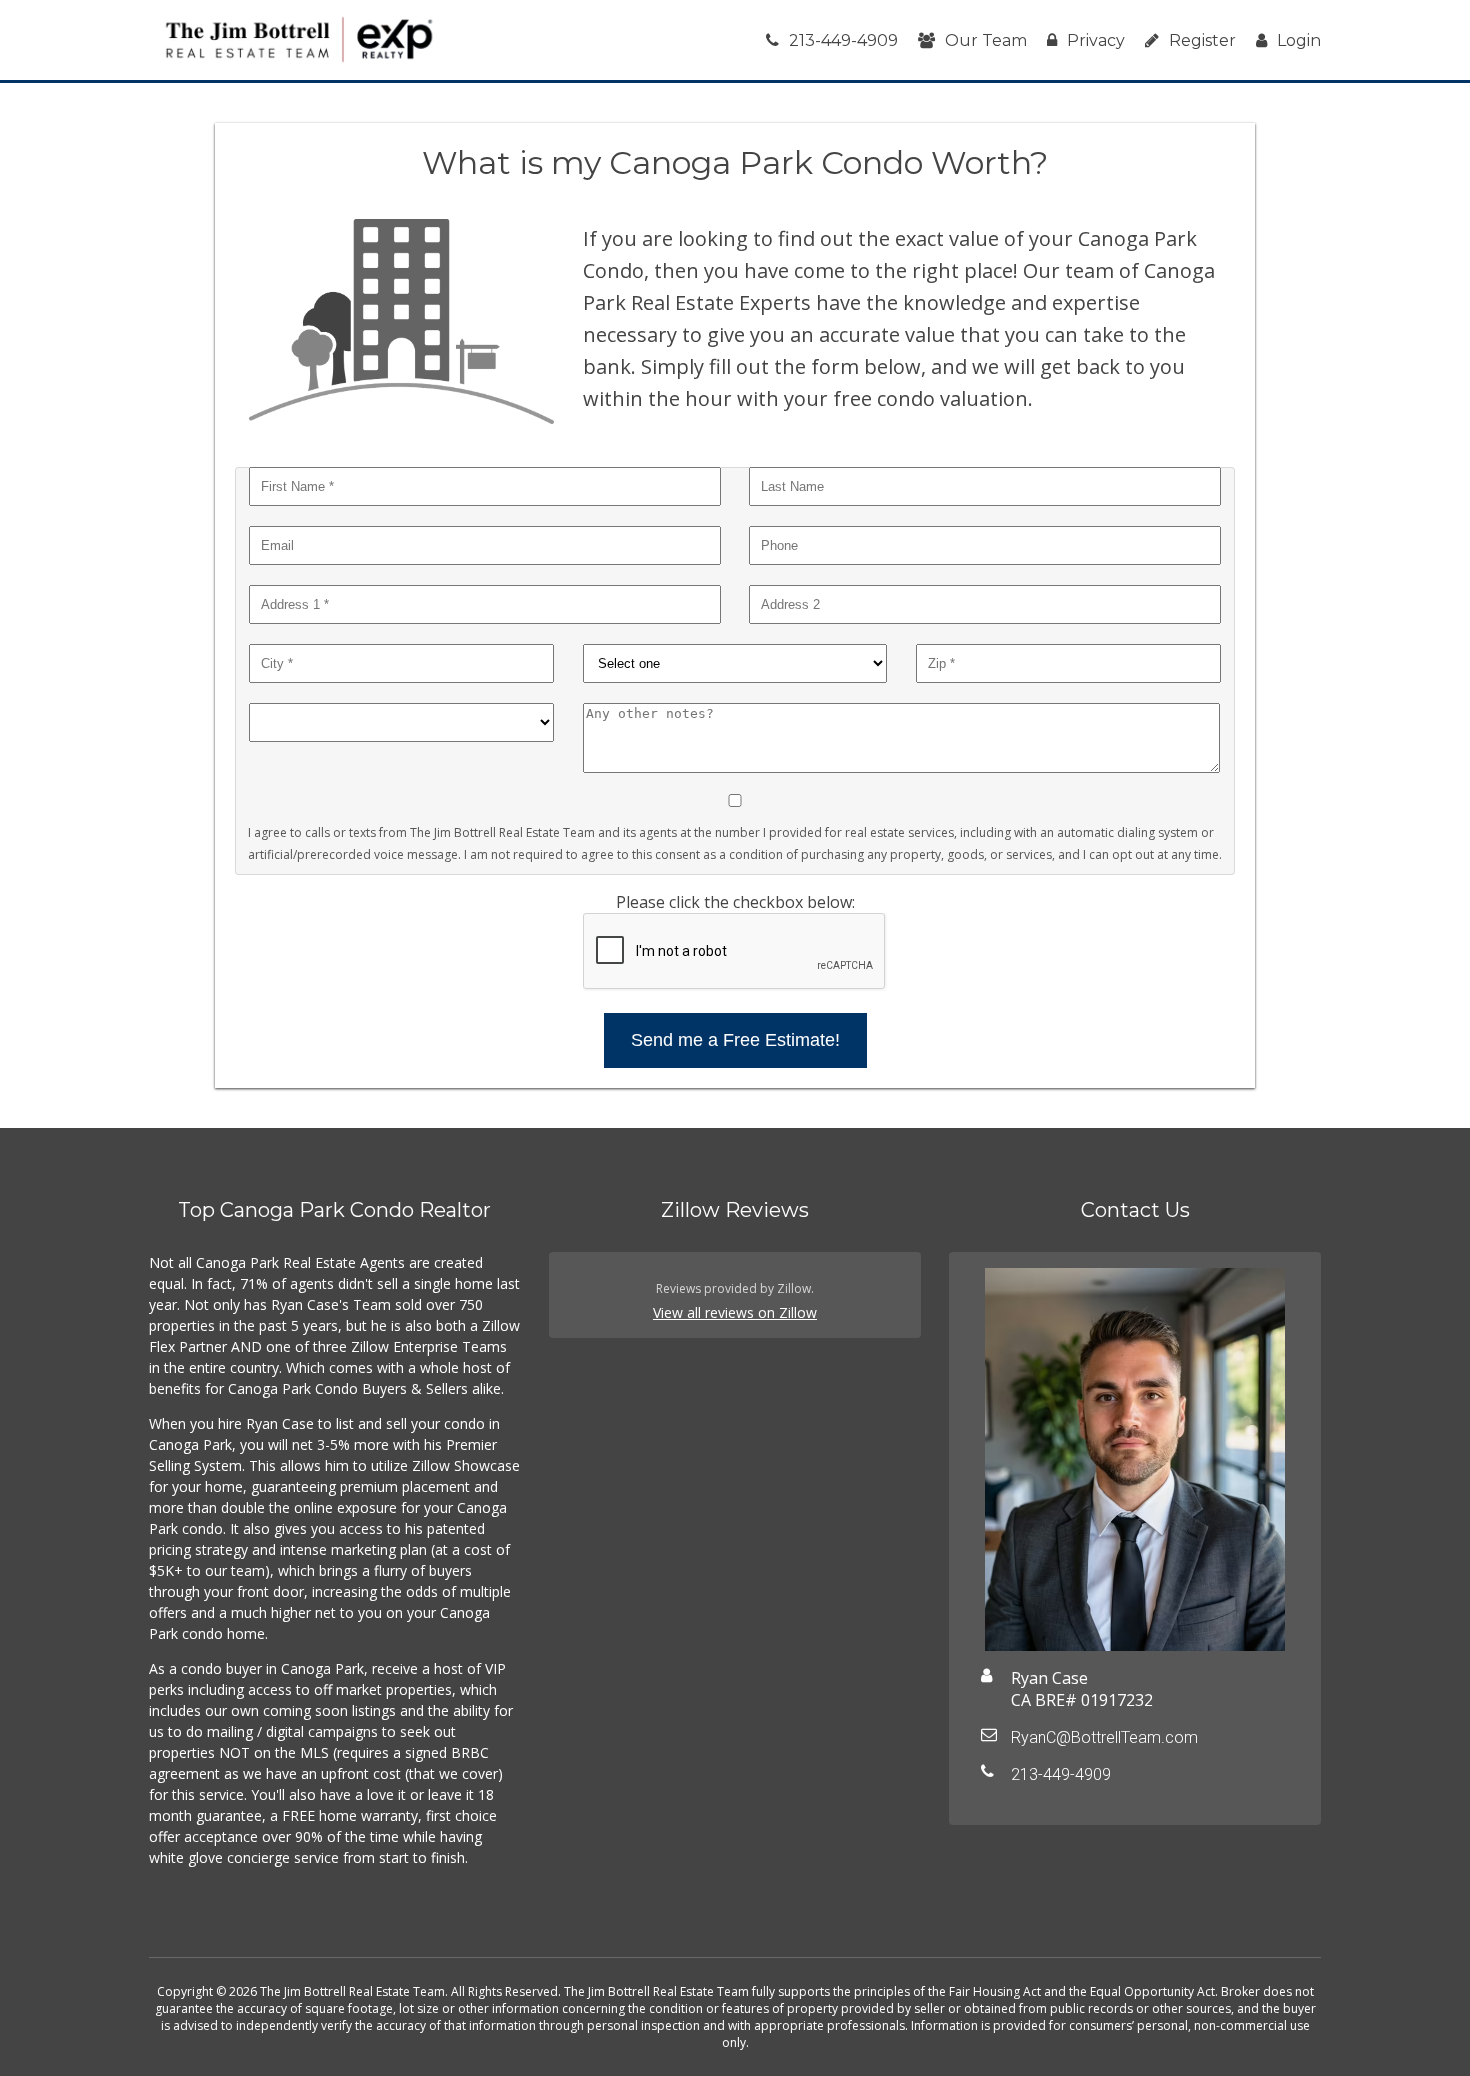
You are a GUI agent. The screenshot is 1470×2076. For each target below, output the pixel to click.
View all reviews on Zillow (735, 1312)
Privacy (1096, 40)
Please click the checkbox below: (735, 902)
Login (1299, 40)
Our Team (986, 40)
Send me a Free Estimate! (735, 1040)
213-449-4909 (843, 40)
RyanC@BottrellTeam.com (1104, 1737)
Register (1202, 40)
